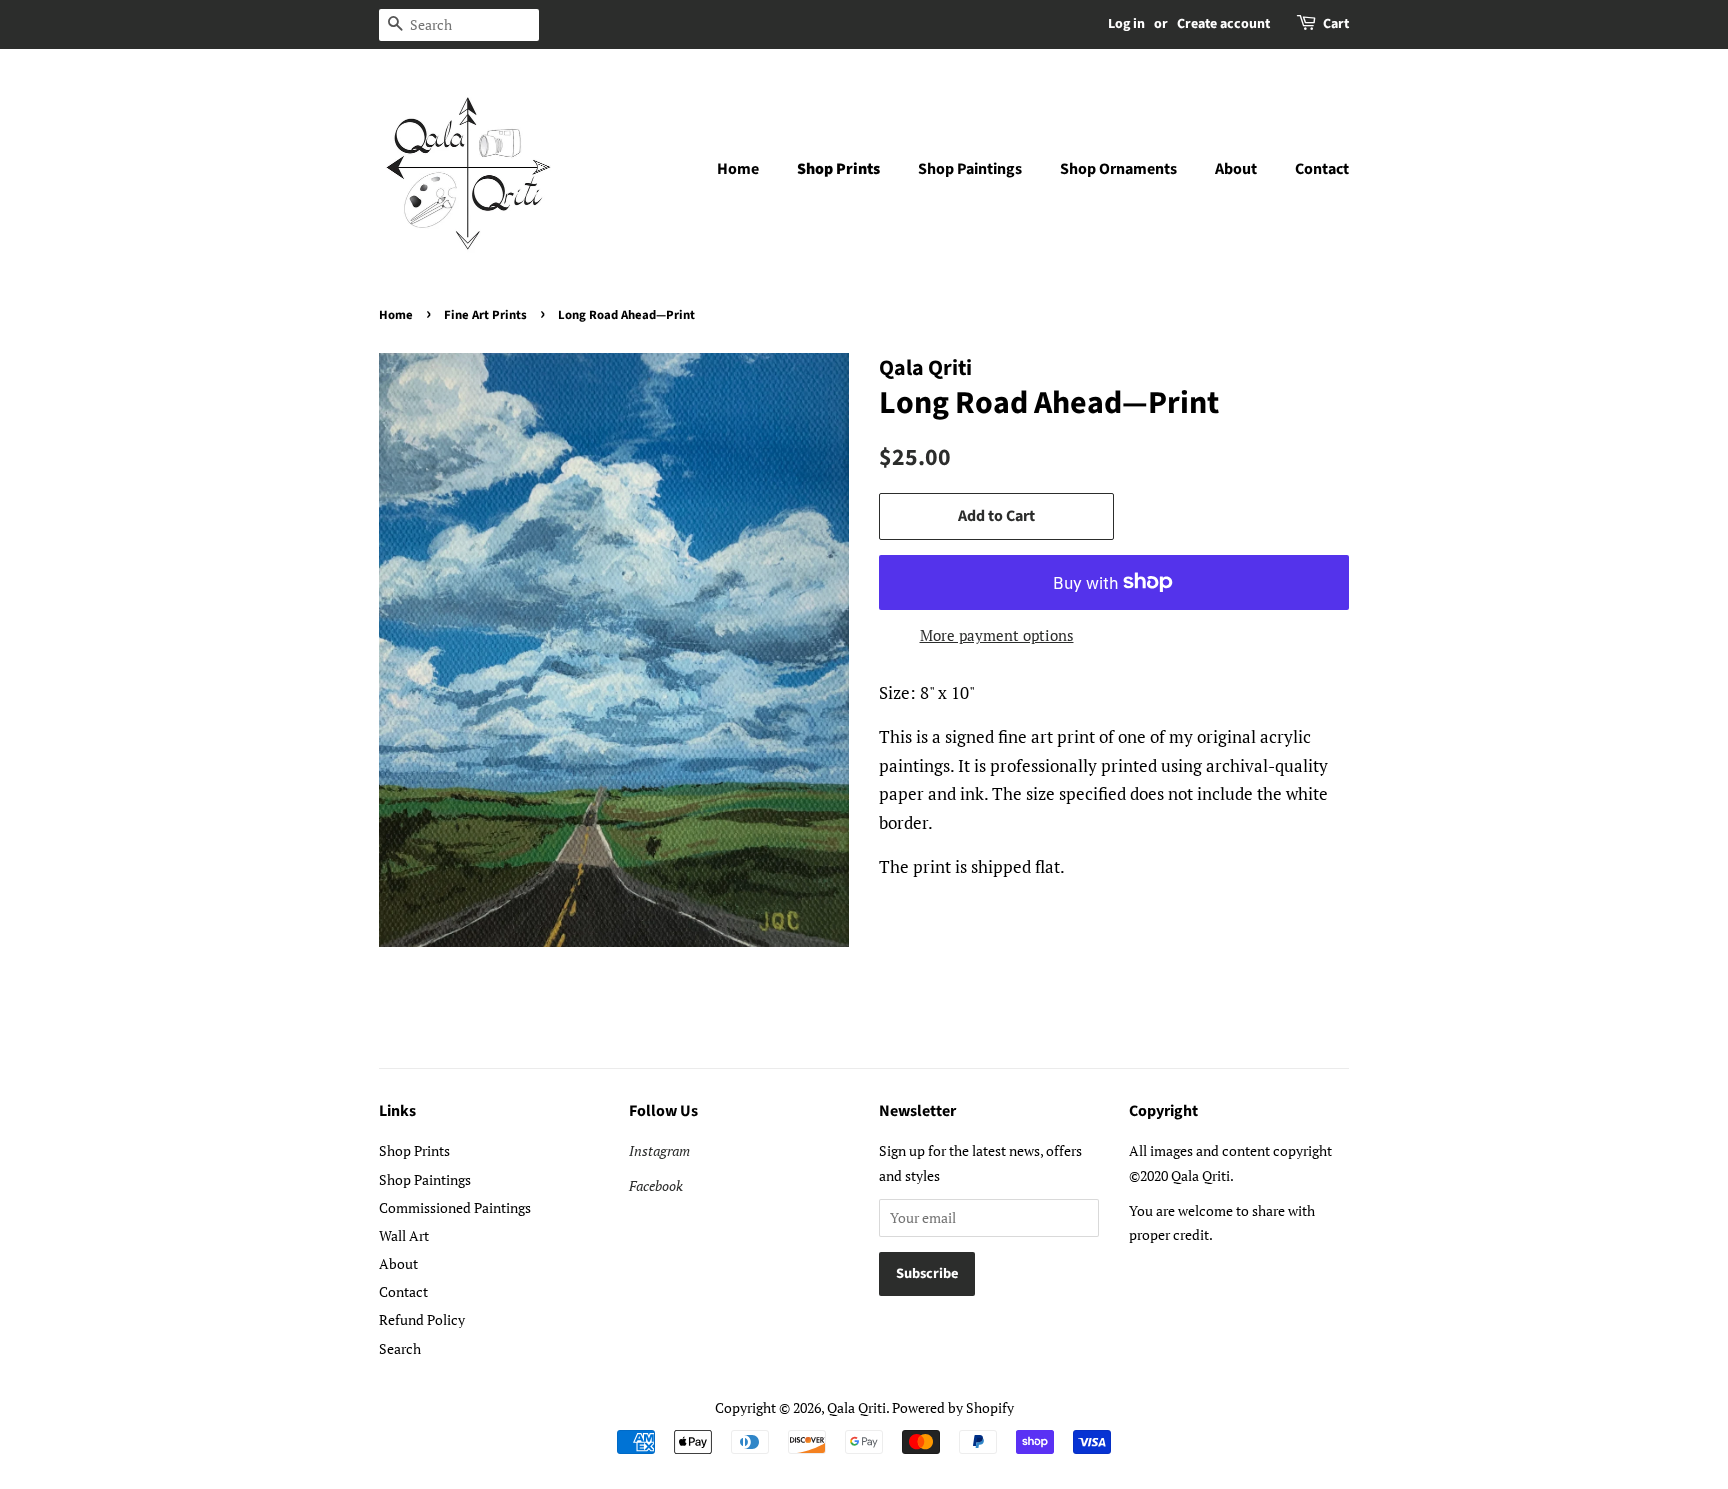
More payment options (997, 635)
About (1236, 169)
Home (738, 169)
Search (400, 1348)
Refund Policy (422, 1319)
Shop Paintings (970, 169)
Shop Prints (838, 169)
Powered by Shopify (953, 1407)
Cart (1336, 24)
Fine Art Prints (485, 315)
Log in (1126, 24)
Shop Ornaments (1118, 169)
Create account (1223, 24)
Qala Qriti (856, 1407)
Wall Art (404, 1235)
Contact (1322, 169)
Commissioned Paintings (455, 1207)
